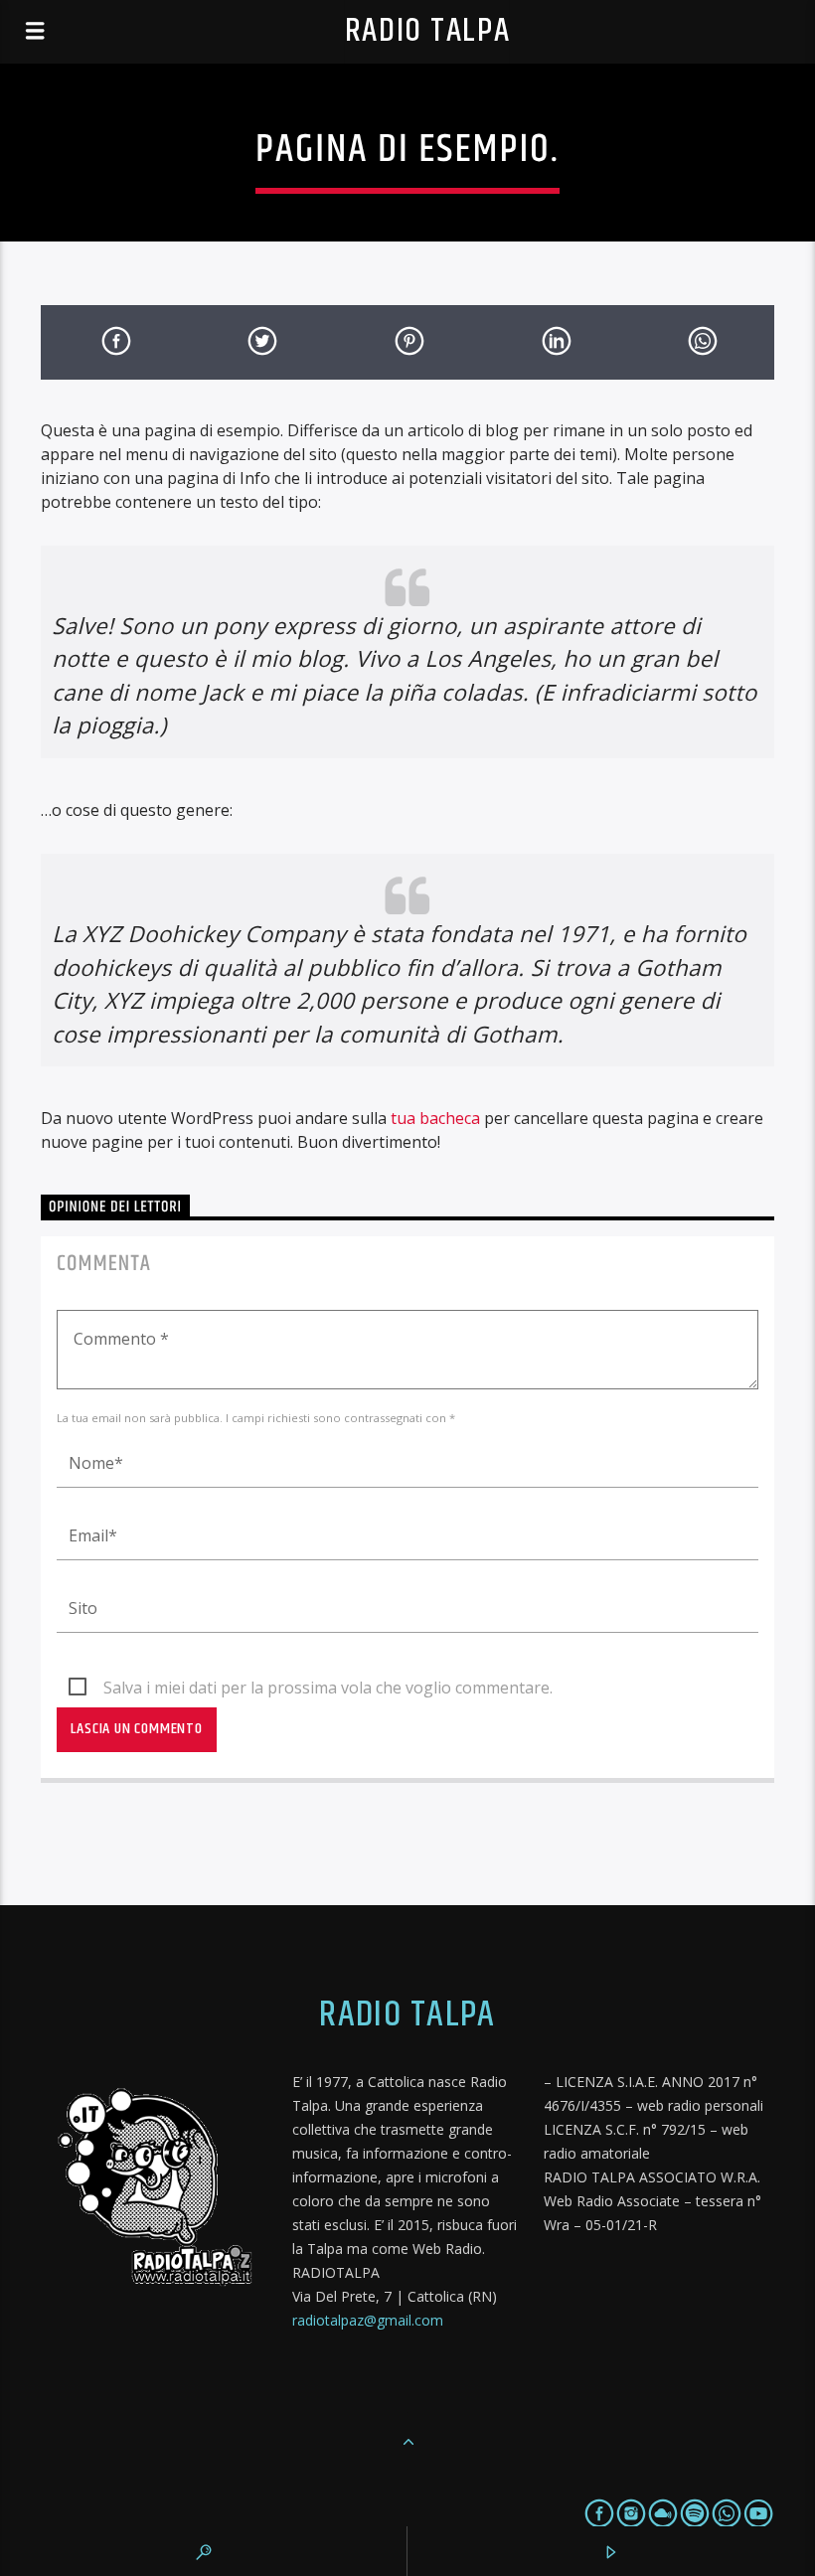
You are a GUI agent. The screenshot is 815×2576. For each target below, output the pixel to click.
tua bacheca (435, 1118)
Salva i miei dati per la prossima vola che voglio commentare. (328, 1688)
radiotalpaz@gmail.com (368, 2320)
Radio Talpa (427, 31)
